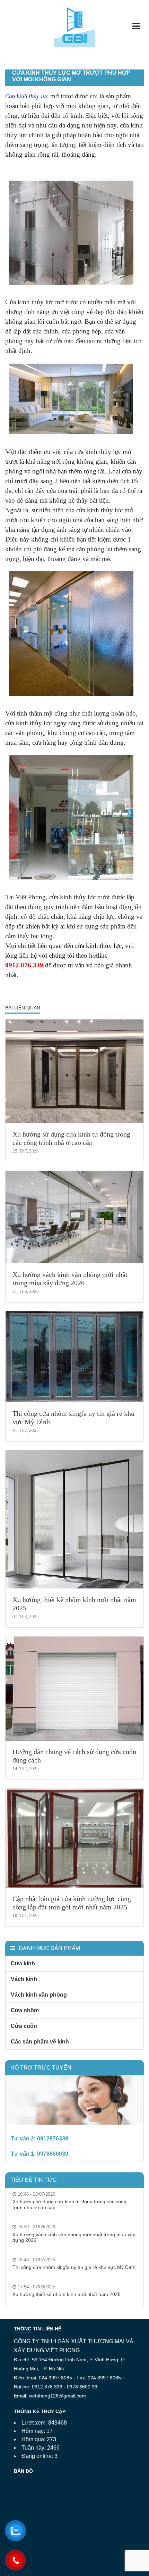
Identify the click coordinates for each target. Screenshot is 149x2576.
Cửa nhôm (25, 2010)
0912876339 (53, 2139)
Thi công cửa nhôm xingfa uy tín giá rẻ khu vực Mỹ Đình (74, 2267)
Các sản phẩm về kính (40, 2042)
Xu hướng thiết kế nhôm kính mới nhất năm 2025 (67, 2294)
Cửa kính (23, 1963)
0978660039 (53, 2154)
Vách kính (24, 1979)
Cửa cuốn (24, 2026)
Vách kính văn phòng (39, 1995)
